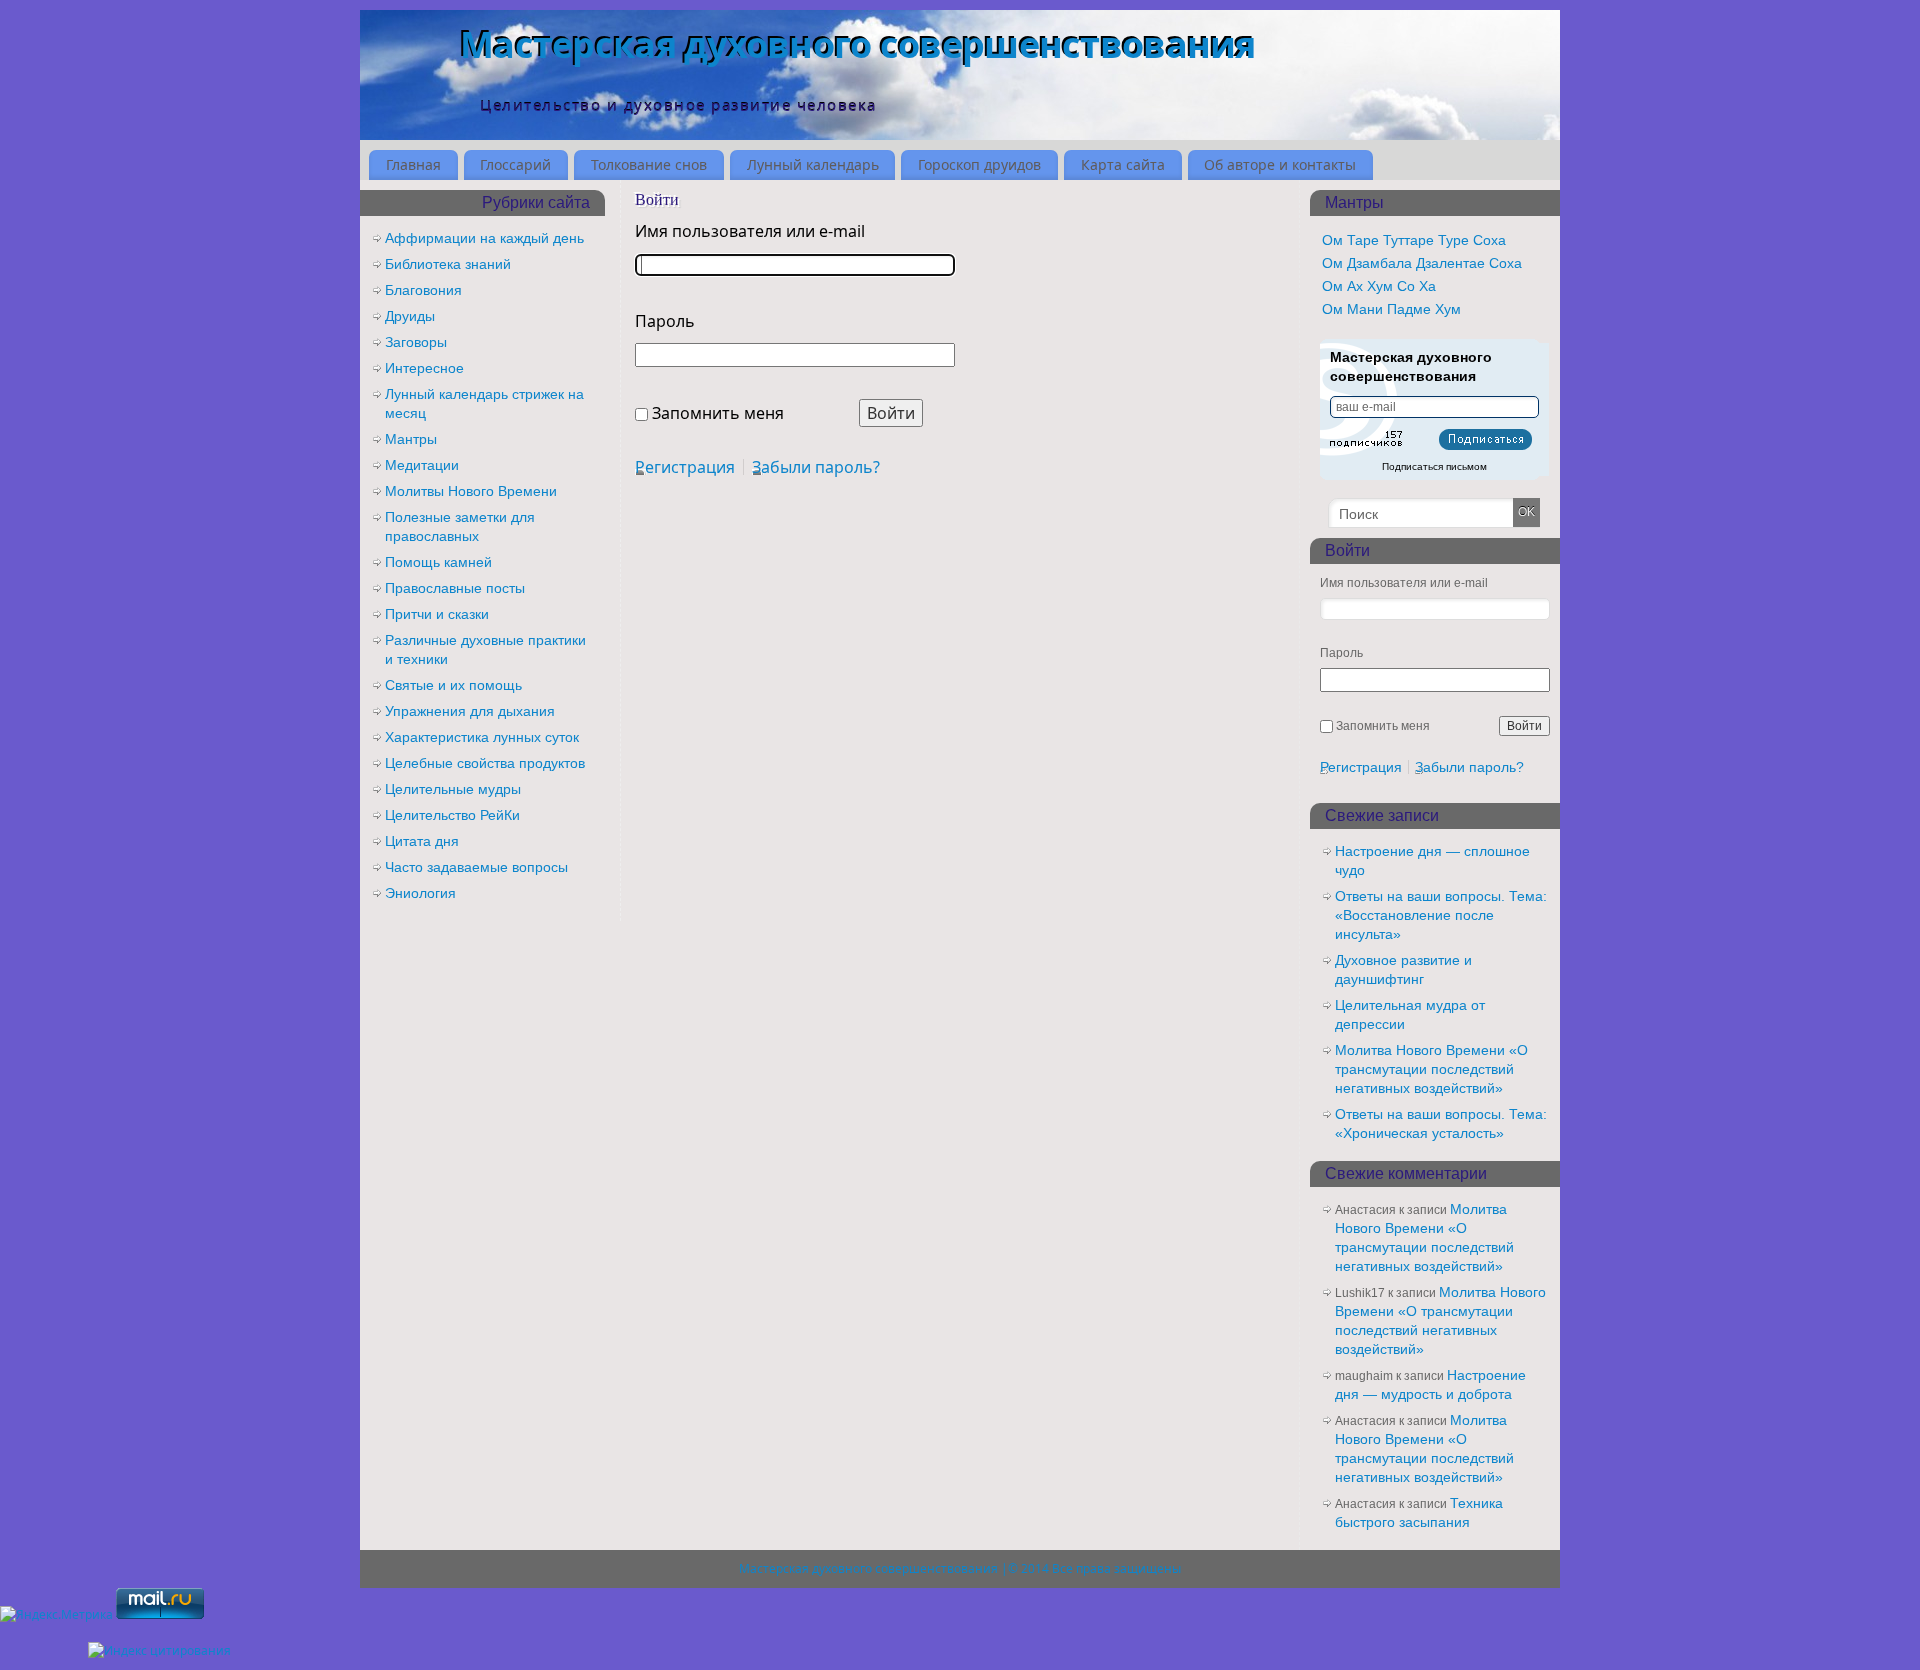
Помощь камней (438, 562)
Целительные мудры (453, 789)
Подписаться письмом (1434, 466)
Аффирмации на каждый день (484, 238)
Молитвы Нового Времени (471, 491)
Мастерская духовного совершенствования (858, 44)
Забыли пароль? (816, 467)
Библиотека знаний (448, 264)
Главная (413, 164)
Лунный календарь (813, 164)
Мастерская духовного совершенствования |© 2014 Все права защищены (960, 1568)
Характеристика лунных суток (482, 737)
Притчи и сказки (437, 614)
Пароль (665, 321)
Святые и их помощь (453, 685)
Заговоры (416, 342)
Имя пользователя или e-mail (750, 231)
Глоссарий (515, 164)
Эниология (420, 893)
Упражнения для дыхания (470, 711)
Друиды (410, 316)
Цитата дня (422, 841)
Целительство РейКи (452, 815)
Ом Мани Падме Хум (1391, 309)
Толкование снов (649, 164)
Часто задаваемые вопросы (476, 867)
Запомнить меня (718, 413)
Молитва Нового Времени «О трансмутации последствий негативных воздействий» (1431, 1069)
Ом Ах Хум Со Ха (1379, 286)
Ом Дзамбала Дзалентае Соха (1422, 263)
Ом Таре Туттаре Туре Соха (1414, 240)
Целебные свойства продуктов (485, 763)
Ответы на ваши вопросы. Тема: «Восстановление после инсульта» (1441, 915)
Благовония (423, 290)
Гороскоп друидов (979, 164)
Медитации (422, 465)
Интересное (424, 368)
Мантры (411, 439)
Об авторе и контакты (1280, 164)
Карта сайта (1123, 164)
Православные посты (455, 588)
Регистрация (685, 467)
